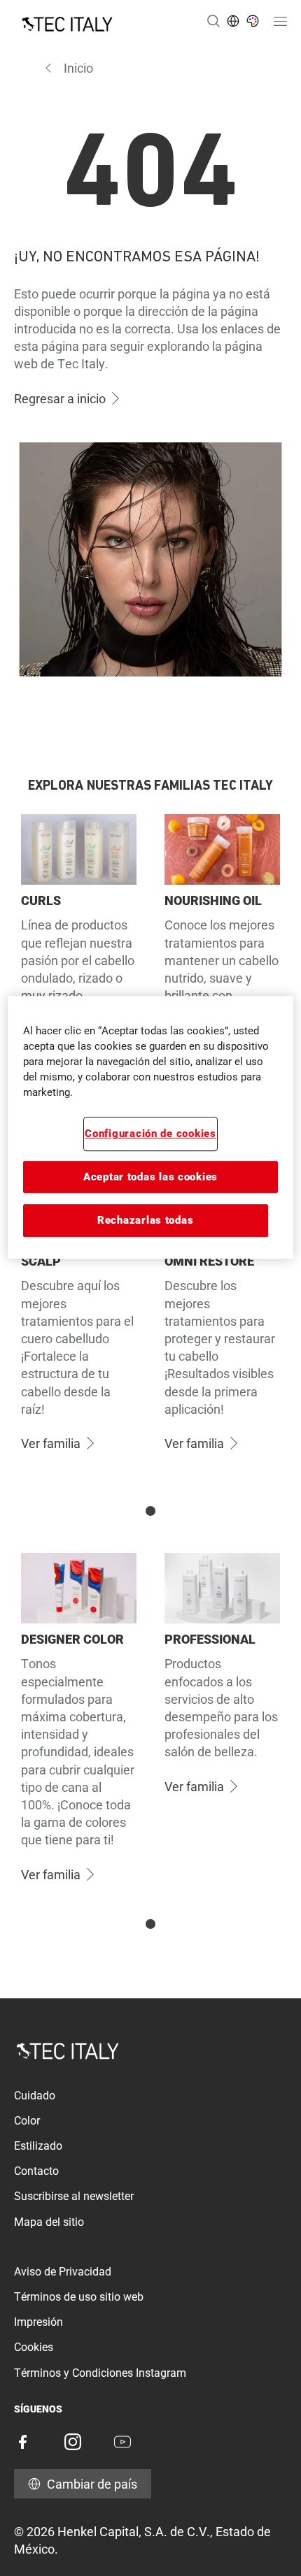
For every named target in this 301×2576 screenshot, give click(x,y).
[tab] (150, 1511)
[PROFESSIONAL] (222, 1726)
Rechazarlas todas (145, 1220)
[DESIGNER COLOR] (79, 1726)
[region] (151, 1128)
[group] (150, 986)
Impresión (38, 2322)
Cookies (34, 2347)
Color (27, 2121)
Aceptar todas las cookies (150, 1177)
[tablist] (150, 1511)
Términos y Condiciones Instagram (100, 2373)
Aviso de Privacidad (63, 2272)
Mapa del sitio (49, 2222)
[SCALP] (79, 1331)
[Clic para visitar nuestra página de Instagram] (73, 2442)
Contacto (36, 2171)
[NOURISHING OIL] (222, 961)
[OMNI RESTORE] (222, 1331)
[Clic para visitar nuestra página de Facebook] (22, 2442)
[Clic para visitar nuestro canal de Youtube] (122, 2442)
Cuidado (35, 2096)
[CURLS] (79, 961)
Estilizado (38, 2146)
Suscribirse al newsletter (74, 2196)
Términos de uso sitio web (79, 2297)
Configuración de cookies (150, 1134)
